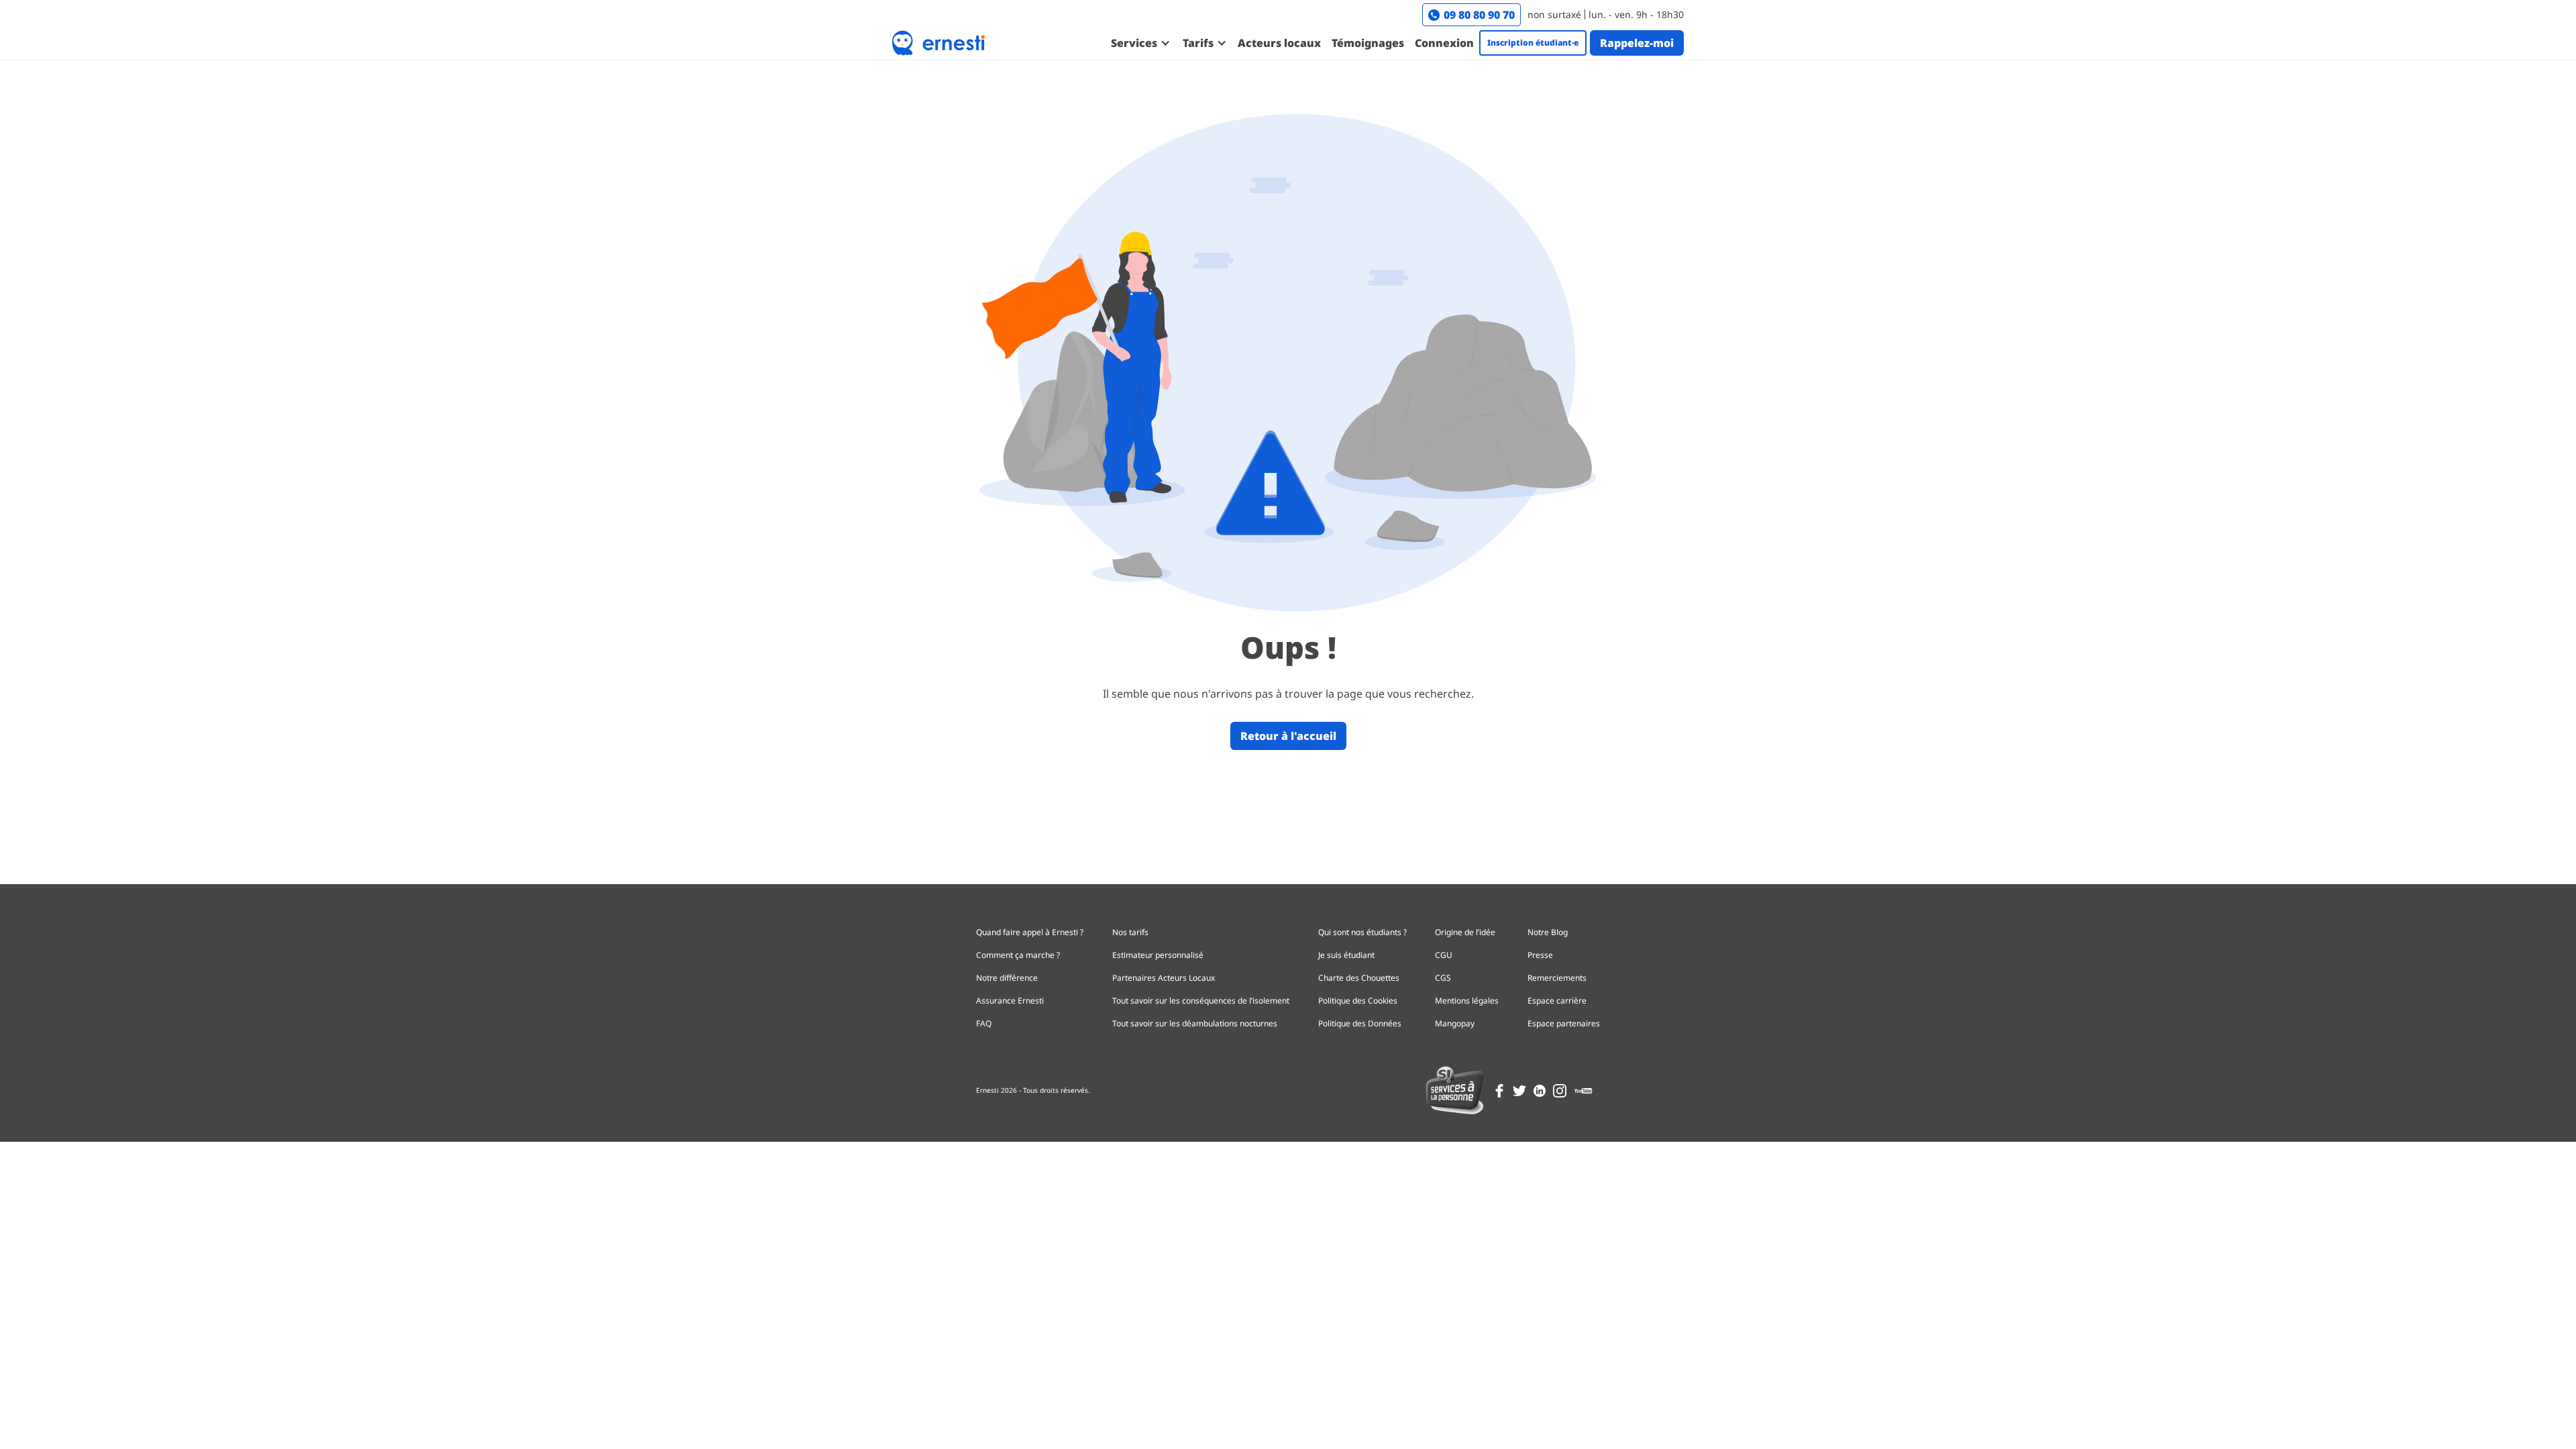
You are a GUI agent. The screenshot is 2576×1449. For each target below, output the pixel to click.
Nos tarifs (1130, 932)
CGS (1443, 978)
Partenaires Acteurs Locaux (1164, 978)
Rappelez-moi (1637, 43)
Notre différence (1007, 978)
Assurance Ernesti (1010, 1001)
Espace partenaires (1564, 1023)
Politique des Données (1360, 1023)
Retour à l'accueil (1288, 736)
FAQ (984, 1023)
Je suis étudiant (1346, 955)
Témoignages (1368, 43)
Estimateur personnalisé (1158, 955)
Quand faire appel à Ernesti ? (1030, 932)
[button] (1140, 43)
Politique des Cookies (1358, 1001)
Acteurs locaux (1279, 43)
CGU (1444, 955)
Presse (1540, 955)
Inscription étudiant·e (1533, 43)
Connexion (1444, 43)
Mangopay (1455, 1023)
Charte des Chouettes (1359, 978)
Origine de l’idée (1465, 932)
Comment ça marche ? (1018, 955)
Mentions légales (1467, 1001)
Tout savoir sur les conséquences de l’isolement (1201, 1001)
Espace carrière (1557, 1001)
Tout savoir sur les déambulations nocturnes (1195, 1023)
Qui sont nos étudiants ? (1362, 932)
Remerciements (1557, 978)
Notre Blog (1548, 932)
